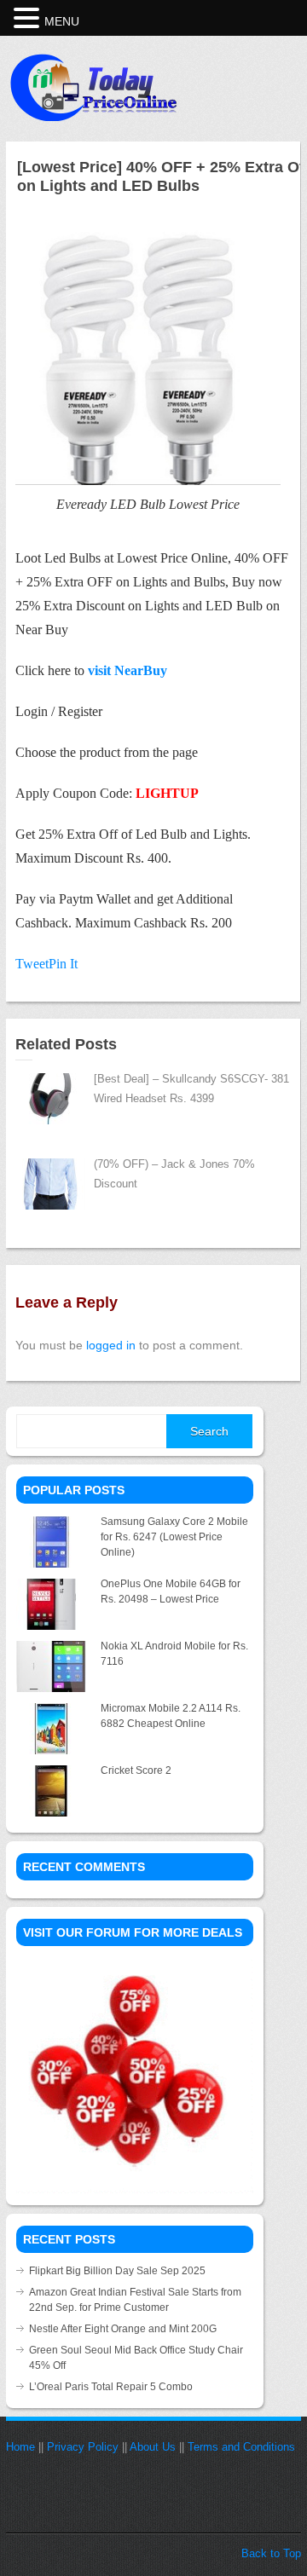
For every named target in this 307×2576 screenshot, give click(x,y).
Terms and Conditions (241, 2447)
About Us (153, 2447)
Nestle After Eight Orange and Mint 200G (123, 2329)
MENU (62, 21)
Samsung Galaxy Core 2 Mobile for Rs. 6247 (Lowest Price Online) (174, 1537)
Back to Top (271, 2553)
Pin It (63, 964)
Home (20, 2447)
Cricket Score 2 (136, 1770)
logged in (111, 1345)
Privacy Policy (83, 2447)
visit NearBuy (127, 670)
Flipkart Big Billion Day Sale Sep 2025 (117, 2271)
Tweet (32, 964)
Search (209, 1431)
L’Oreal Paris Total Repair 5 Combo (111, 2387)
